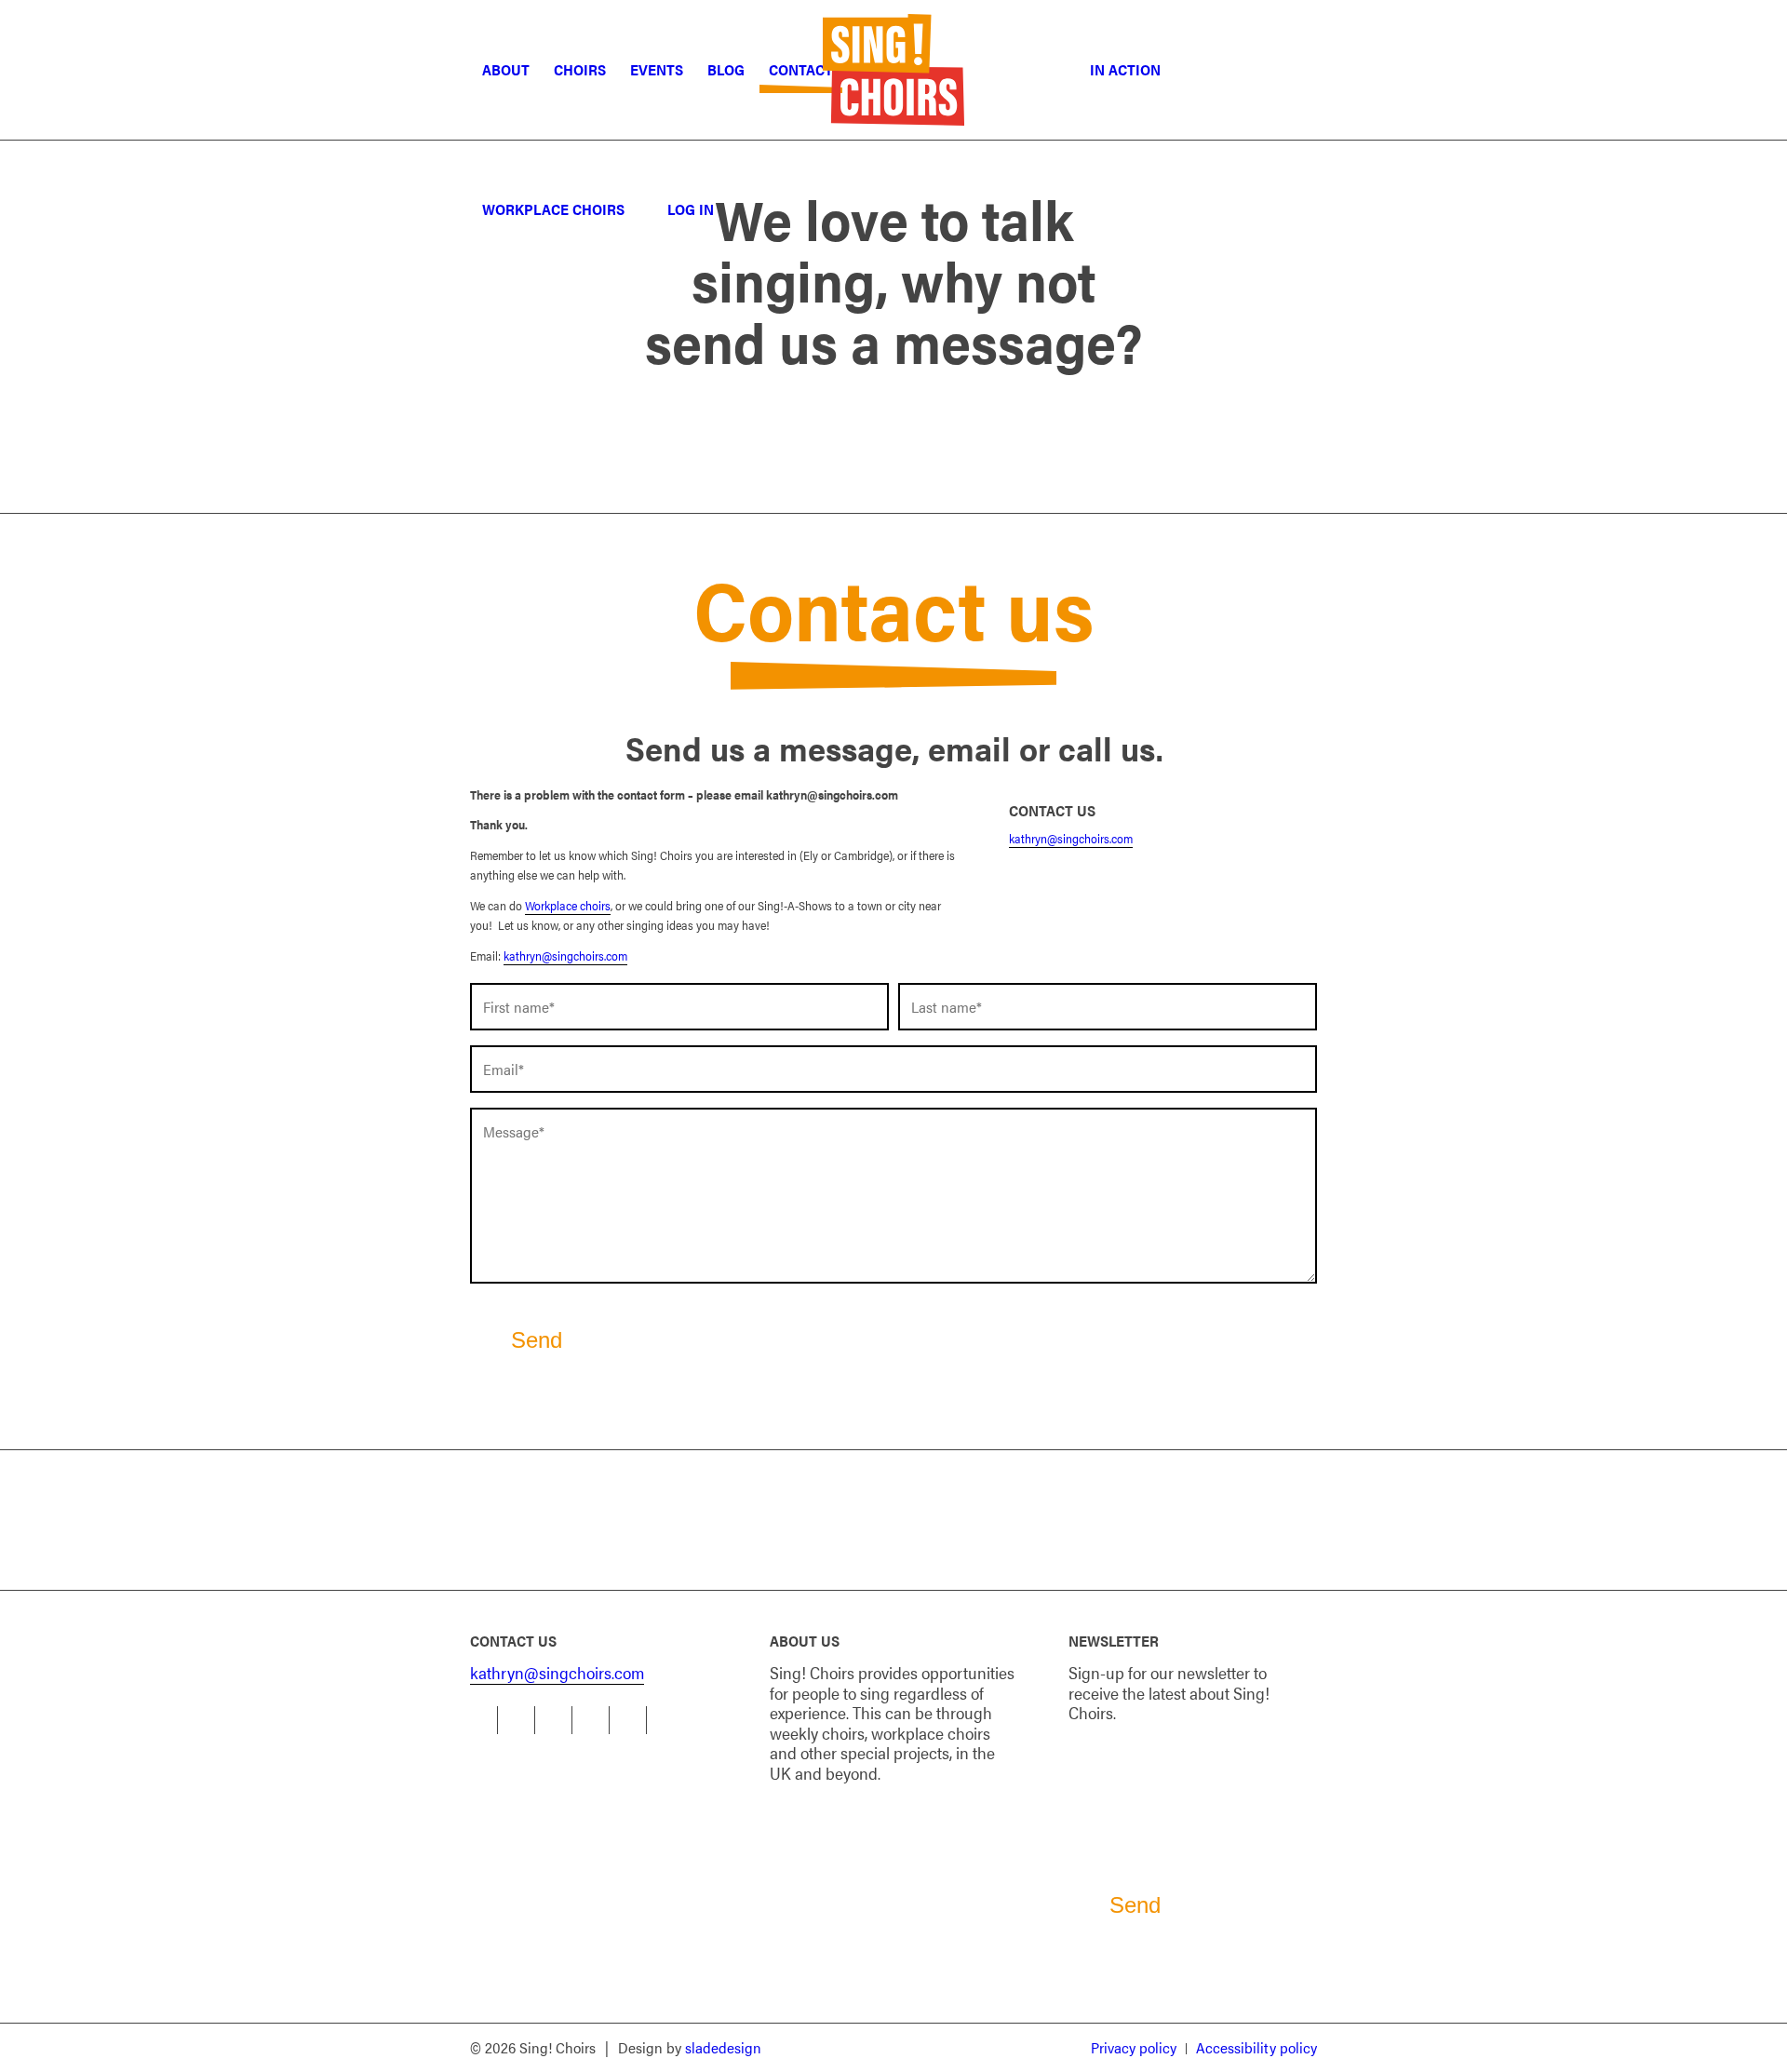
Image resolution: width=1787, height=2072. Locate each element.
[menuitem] (506, 70)
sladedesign (723, 2047)
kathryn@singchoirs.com (565, 955)
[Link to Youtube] (595, 1720)
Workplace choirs (568, 905)
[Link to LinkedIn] (521, 1720)
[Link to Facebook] (484, 1720)
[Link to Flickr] (632, 1720)
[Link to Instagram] (558, 1720)
